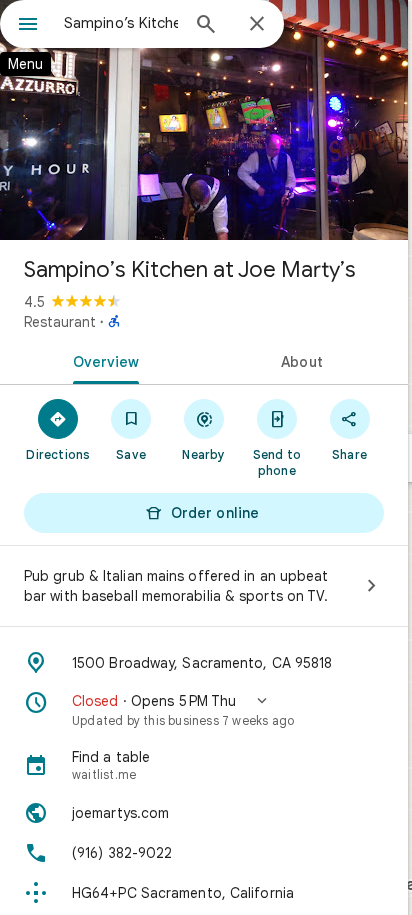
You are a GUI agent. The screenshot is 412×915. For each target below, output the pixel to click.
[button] (204, 710)
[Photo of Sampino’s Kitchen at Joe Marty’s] (204, 120)
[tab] (102, 360)
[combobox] (121, 23)
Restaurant (60, 322)
